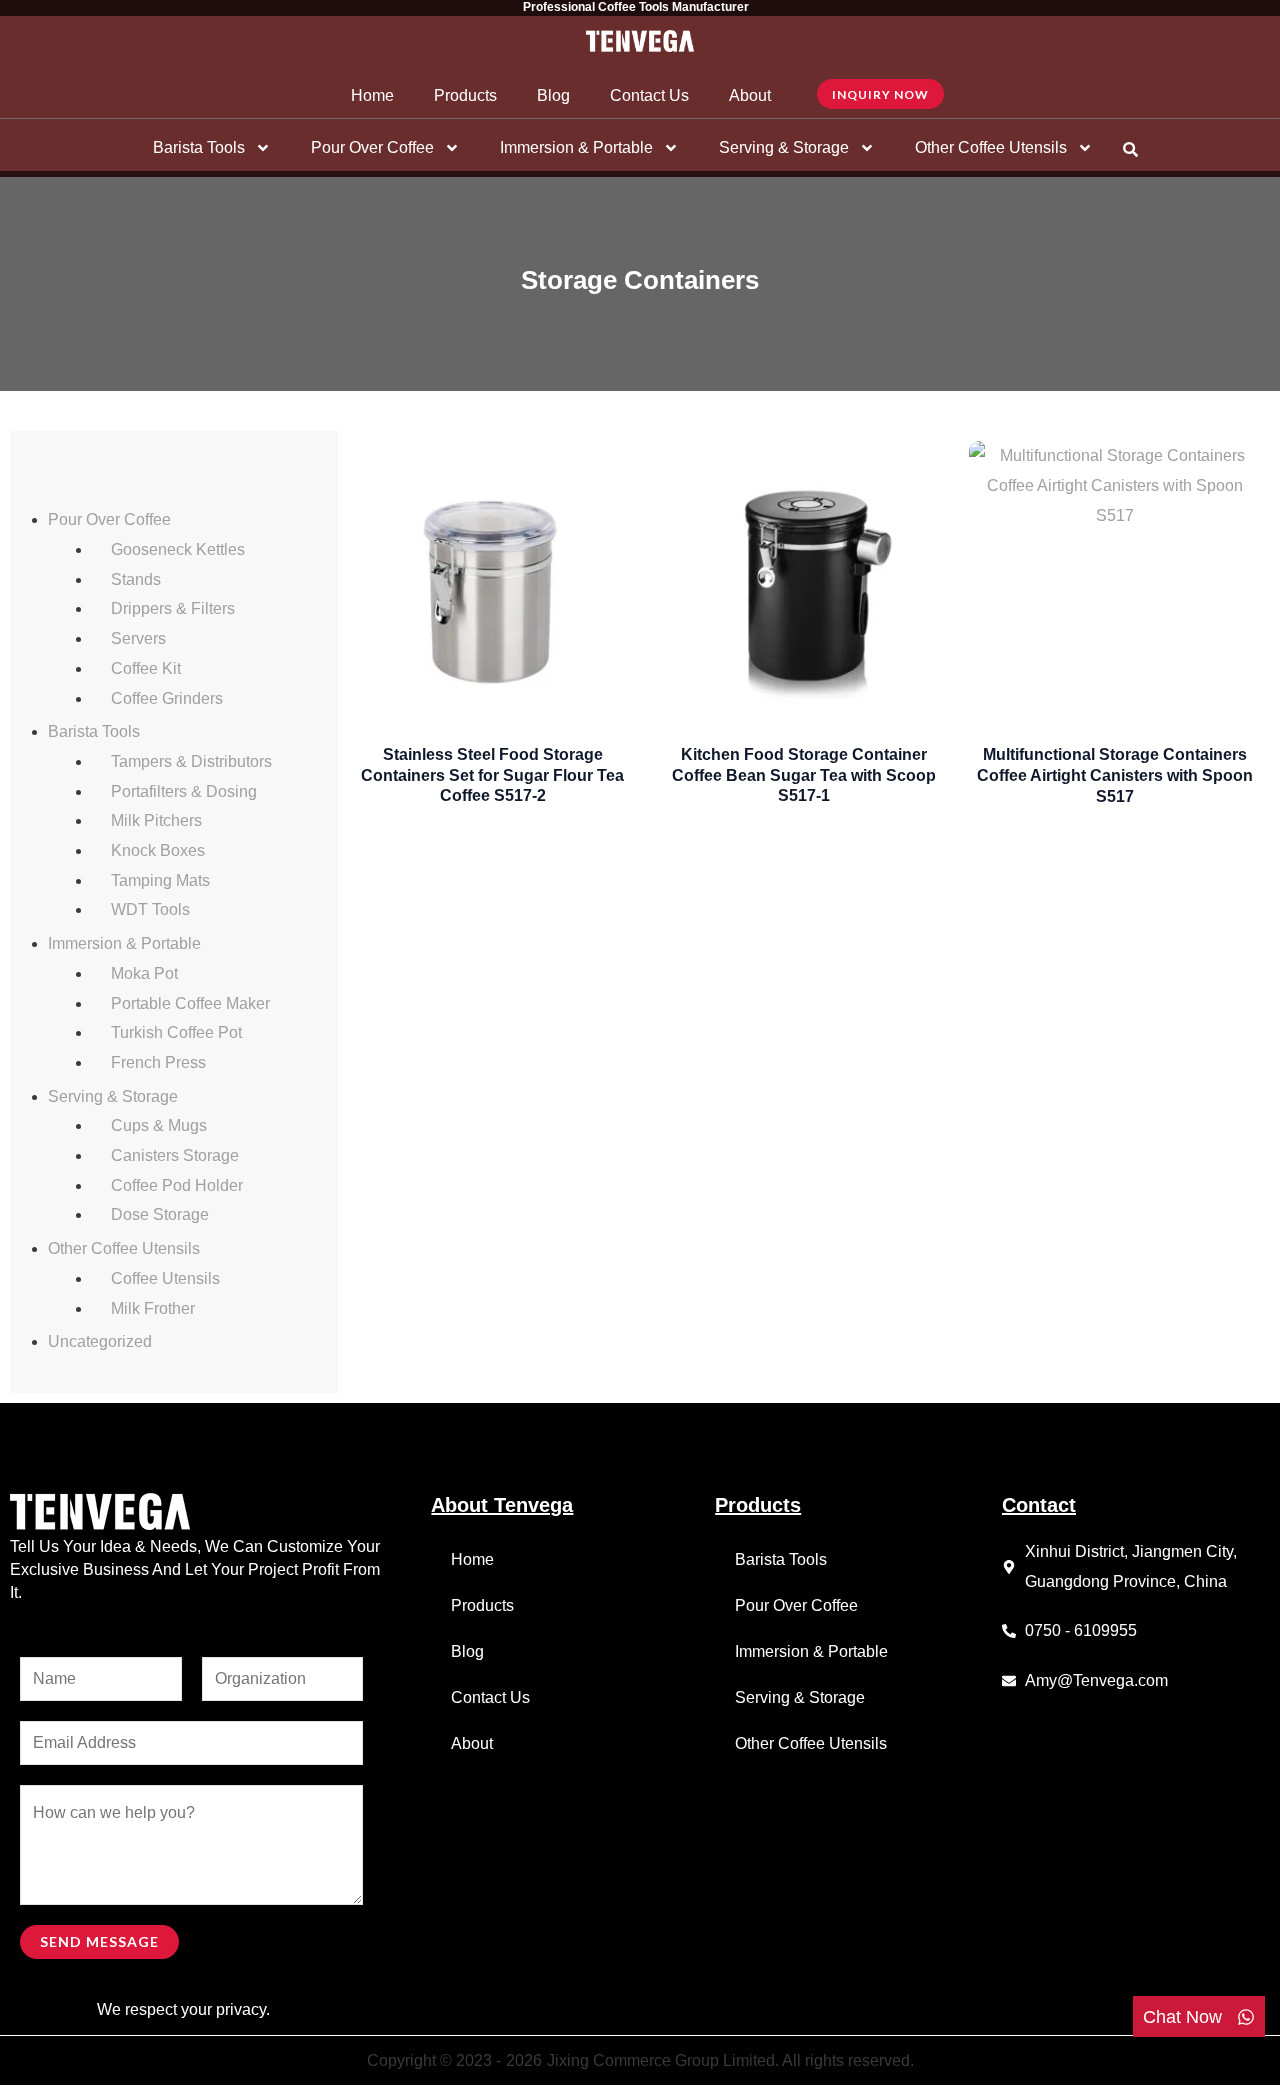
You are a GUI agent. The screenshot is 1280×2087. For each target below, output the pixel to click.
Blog (553, 95)
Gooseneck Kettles (178, 549)
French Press (158, 1062)
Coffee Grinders (167, 698)
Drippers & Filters (173, 608)
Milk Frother (153, 1308)
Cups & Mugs (159, 1125)
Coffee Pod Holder (177, 1185)
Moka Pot (144, 973)
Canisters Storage (175, 1155)
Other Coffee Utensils (991, 147)
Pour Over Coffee (372, 147)
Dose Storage (160, 1214)
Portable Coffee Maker (190, 1003)
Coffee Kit (146, 668)
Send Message (99, 1941)
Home (372, 95)
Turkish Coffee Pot (176, 1032)
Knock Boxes (158, 850)
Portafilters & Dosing (184, 791)
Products (465, 95)
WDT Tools (150, 909)
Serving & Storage (784, 147)
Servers (138, 638)
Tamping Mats (160, 880)
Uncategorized (100, 1341)
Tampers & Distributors (191, 761)
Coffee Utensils (165, 1278)
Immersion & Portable (576, 147)
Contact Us (649, 95)
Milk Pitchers (156, 820)
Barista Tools (199, 147)
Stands (136, 579)
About (750, 95)
